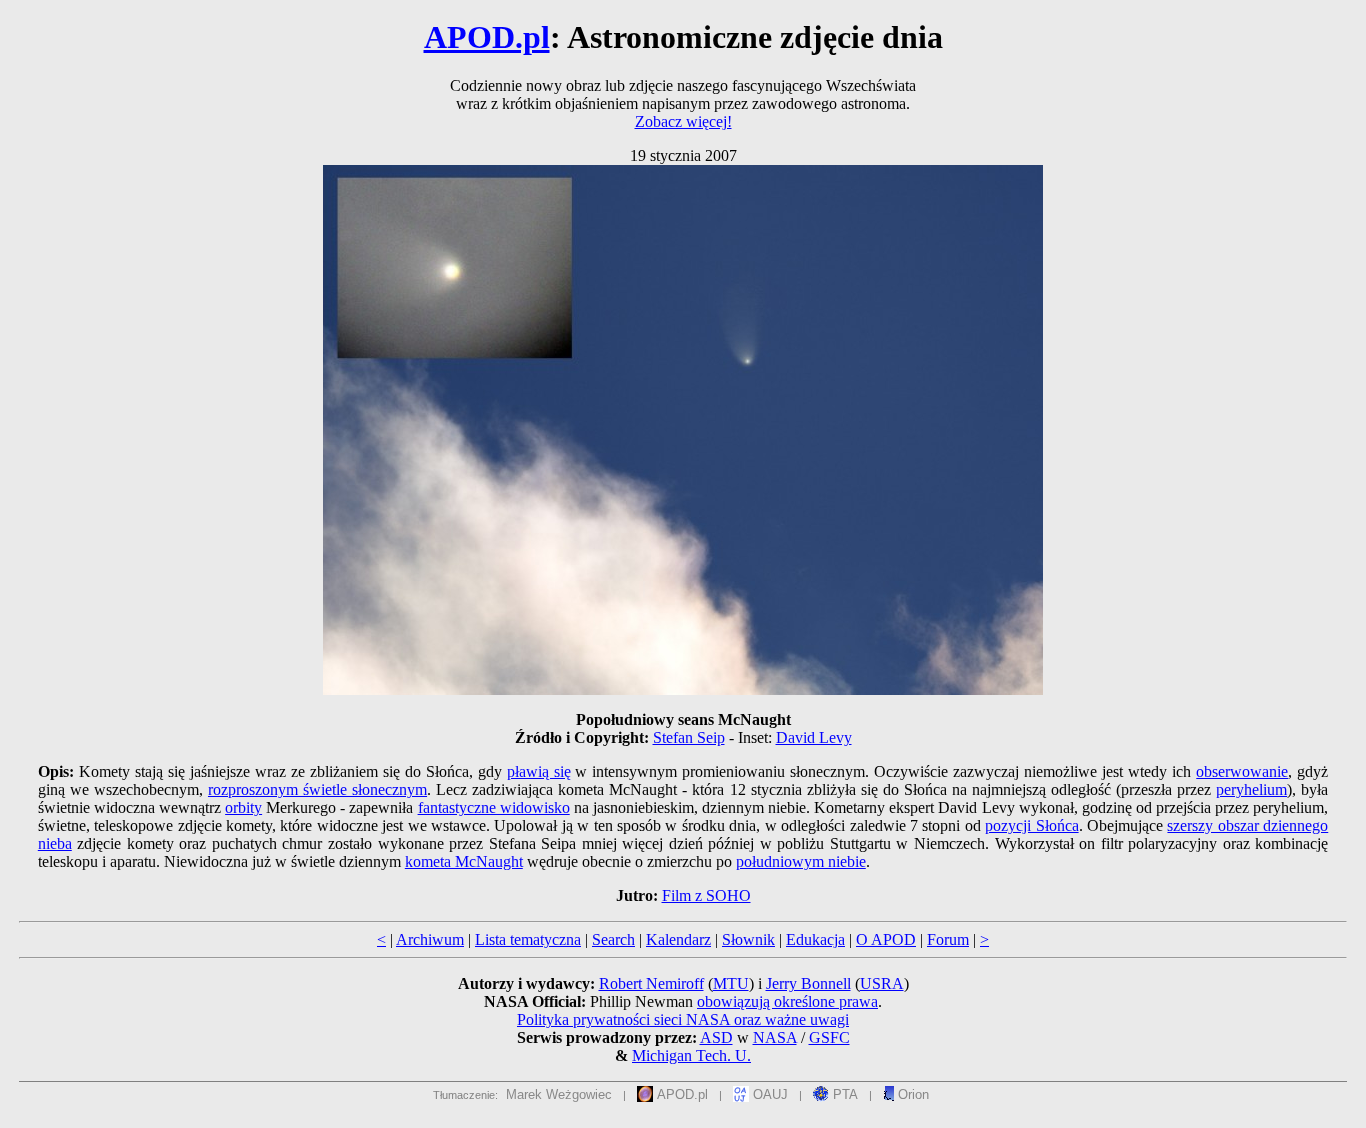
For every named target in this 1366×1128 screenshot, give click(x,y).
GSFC (829, 1037)
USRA (882, 983)
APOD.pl (487, 37)
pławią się (539, 771)
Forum (948, 939)
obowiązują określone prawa (787, 1001)
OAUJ (768, 1094)
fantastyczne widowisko (494, 807)
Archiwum (430, 939)
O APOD (886, 939)
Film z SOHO (706, 895)
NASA (775, 1037)
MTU (731, 983)
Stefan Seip (689, 737)
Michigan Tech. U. (691, 1055)
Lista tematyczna (528, 939)
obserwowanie (1242, 771)
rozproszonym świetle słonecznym (317, 789)
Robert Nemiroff (651, 983)
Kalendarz (678, 939)
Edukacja (815, 939)
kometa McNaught (464, 861)
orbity (243, 807)
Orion (911, 1094)
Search (613, 939)
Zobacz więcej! (683, 121)
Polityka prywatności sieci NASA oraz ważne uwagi (683, 1019)
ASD (716, 1037)
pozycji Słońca (1031, 825)
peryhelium (1251, 789)
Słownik (748, 939)
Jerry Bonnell (808, 983)
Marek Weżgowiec (559, 1094)
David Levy (814, 737)
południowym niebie (801, 861)
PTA (843, 1094)
